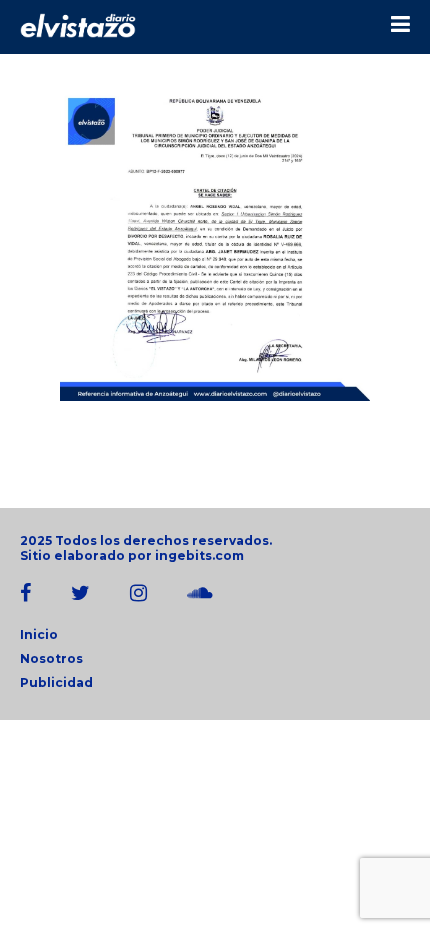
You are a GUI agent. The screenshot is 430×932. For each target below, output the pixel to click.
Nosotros (51, 658)
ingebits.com (199, 555)
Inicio (39, 634)
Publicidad (56, 682)
